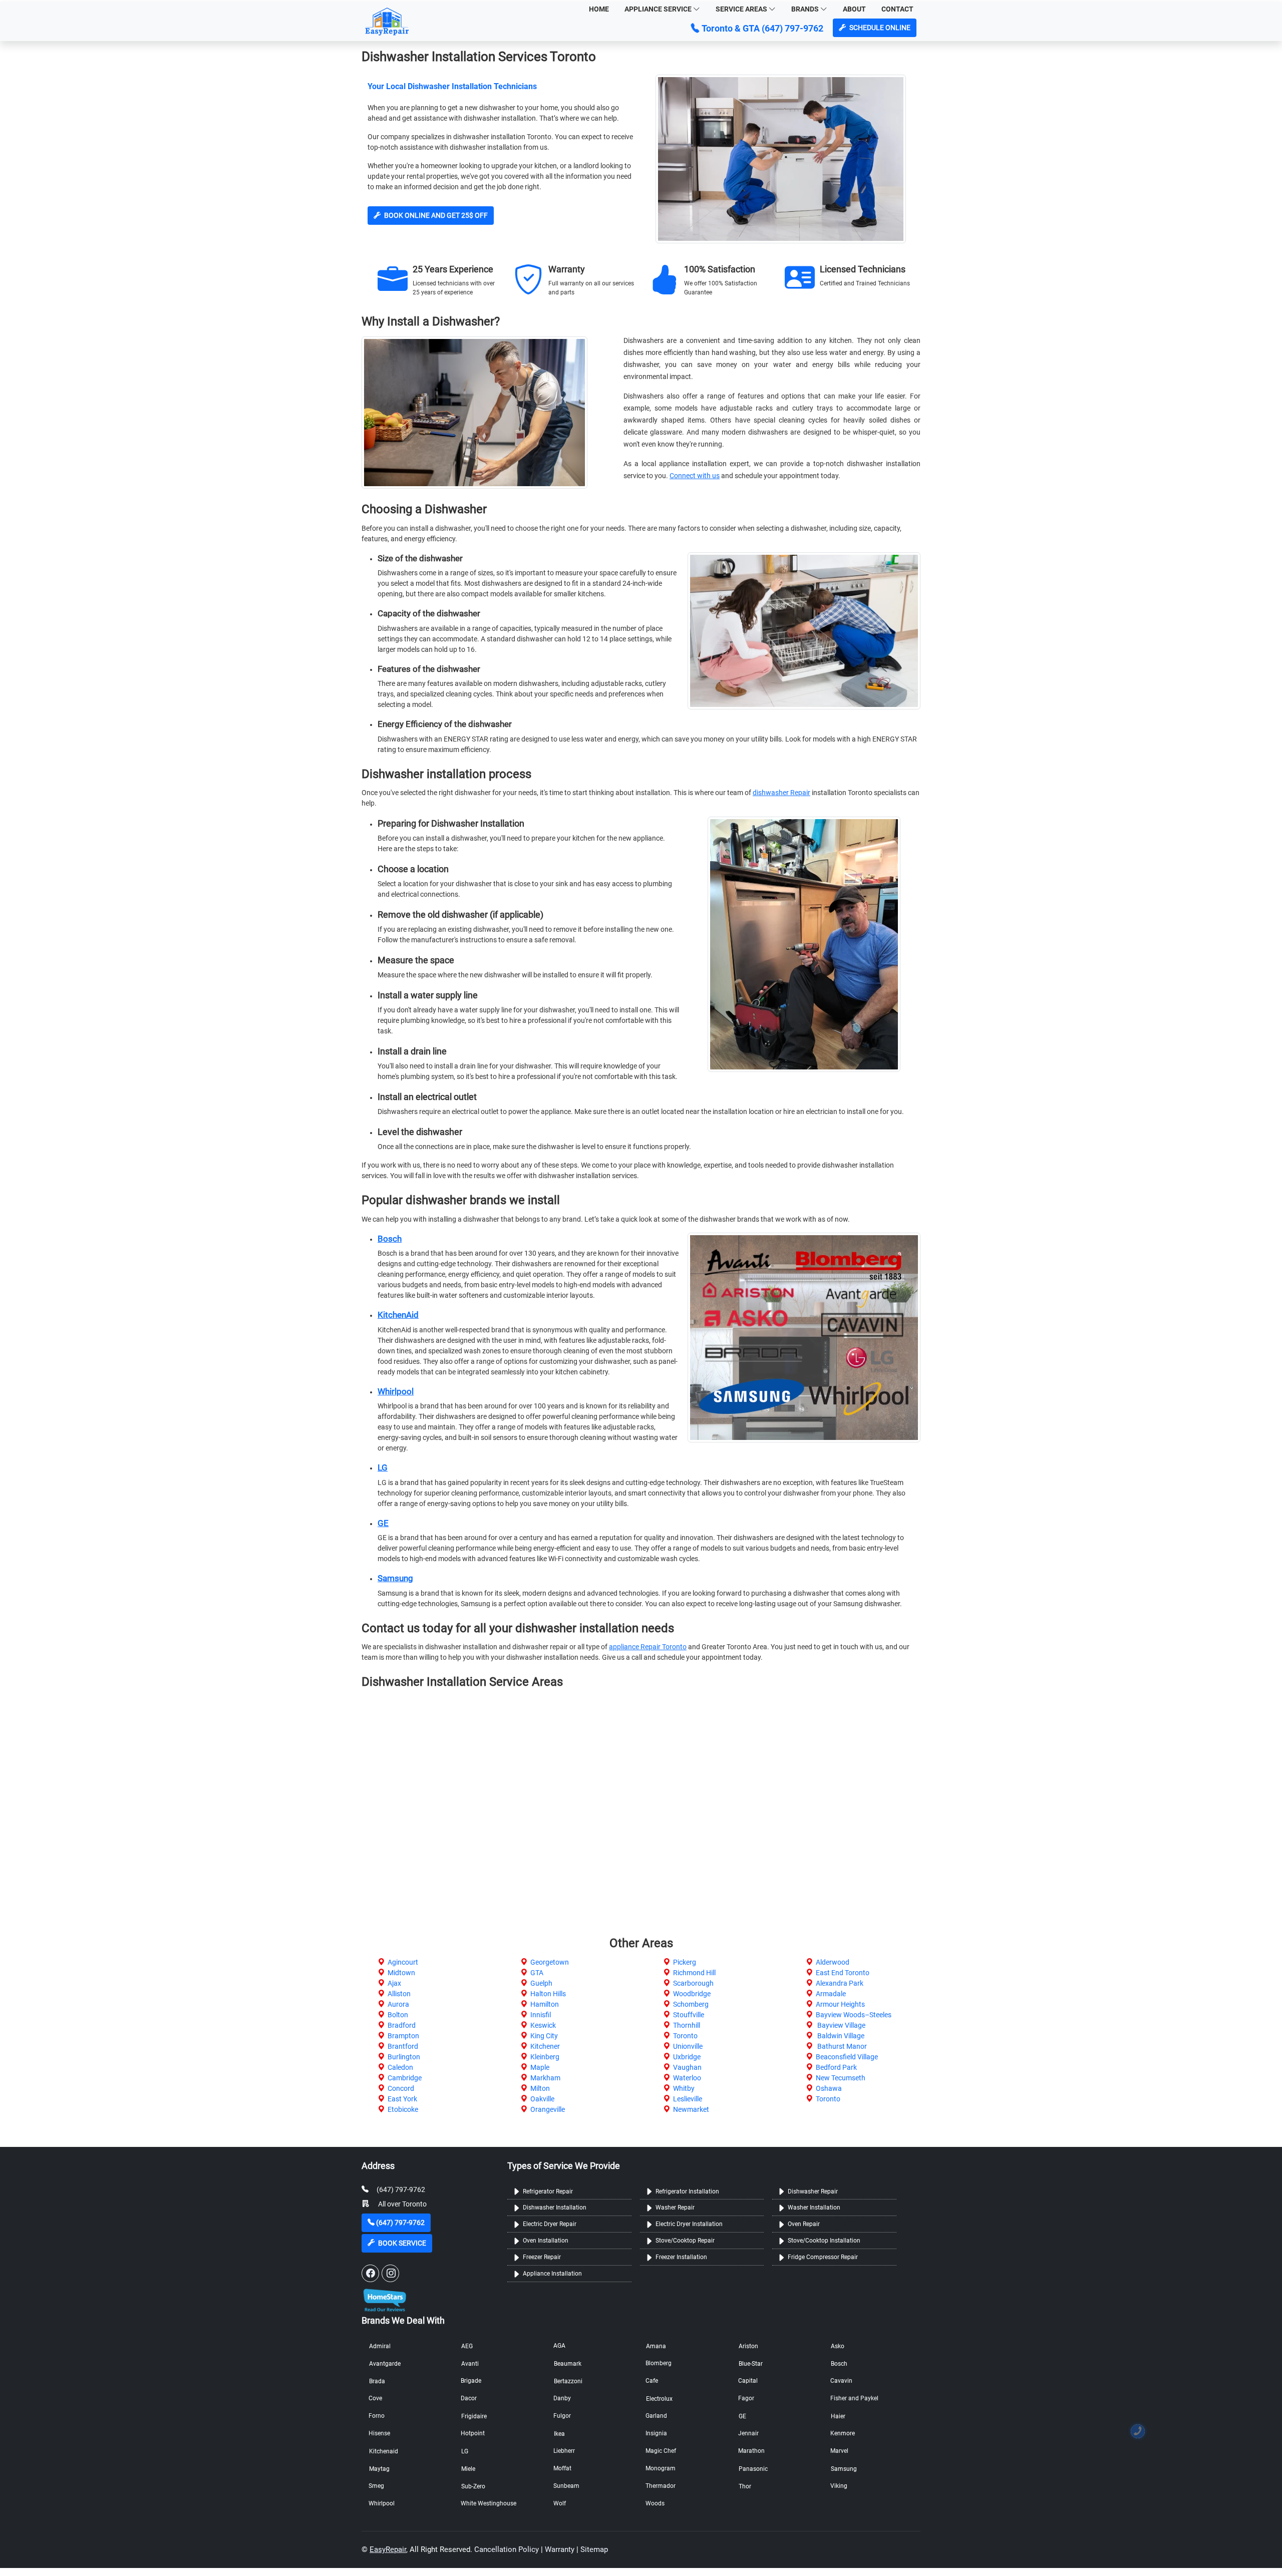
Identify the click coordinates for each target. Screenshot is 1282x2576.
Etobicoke (403, 2109)
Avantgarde (385, 2364)
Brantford (403, 2046)
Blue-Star (751, 2364)
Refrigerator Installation (687, 2191)
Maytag (379, 2469)
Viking (839, 2486)
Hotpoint (473, 2433)
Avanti (470, 2364)
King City (544, 2036)
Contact (897, 9)
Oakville (542, 2099)
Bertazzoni (568, 2381)
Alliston (399, 1994)
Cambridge (405, 2078)
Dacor (469, 2398)
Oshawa (829, 2088)
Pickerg (685, 1962)
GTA (537, 1973)
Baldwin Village (840, 2036)
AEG (467, 2346)
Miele (468, 2469)
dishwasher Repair (781, 793)
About (854, 9)
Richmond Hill (694, 1973)
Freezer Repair (542, 2257)
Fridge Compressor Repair (823, 2257)
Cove (375, 2398)
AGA (559, 2346)
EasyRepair (388, 2549)
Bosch (390, 1239)
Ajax (394, 1983)
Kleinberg (545, 2057)
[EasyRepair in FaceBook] (370, 2273)
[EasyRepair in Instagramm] (390, 2273)
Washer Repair (675, 2207)
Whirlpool (396, 1391)
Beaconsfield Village (847, 2057)
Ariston (748, 2346)
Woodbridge (692, 1994)
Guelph (541, 1983)
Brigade (471, 2381)
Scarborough (693, 1983)
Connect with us (695, 476)
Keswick (543, 2025)
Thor (745, 2486)
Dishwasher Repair (813, 2191)
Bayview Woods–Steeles (854, 2015)
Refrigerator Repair (548, 2191)
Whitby (684, 2088)
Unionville (688, 2046)
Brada (377, 2381)
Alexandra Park (840, 1983)
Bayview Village (841, 2025)
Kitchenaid (384, 2451)
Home (599, 9)
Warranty (560, 2549)
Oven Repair (804, 2224)
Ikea (559, 2434)
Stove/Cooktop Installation (824, 2241)
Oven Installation (546, 2241)
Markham (545, 2078)
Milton (540, 2088)
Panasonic (753, 2469)
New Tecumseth (841, 2078)
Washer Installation (814, 2207)
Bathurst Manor (841, 2046)
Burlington (404, 2057)
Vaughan (687, 2067)
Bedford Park (836, 2067)
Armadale (831, 1994)
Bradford (402, 2025)
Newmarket (691, 2109)
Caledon (400, 2067)
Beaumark (568, 2364)
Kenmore (843, 2433)
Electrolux (659, 2399)
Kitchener (545, 2046)
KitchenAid (398, 1315)
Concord (401, 2088)
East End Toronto (843, 1973)
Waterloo (687, 2078)
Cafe (652, 2381)
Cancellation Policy (507, 2549)
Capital (748, 2381)
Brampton (403, 2036)
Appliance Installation (552, 2274)
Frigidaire (474, 2416)
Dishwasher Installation (555, 2207)
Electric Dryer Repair (550, 2224)
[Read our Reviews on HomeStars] (384, 2297)
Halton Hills (548, 1994)
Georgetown (550, 1962)
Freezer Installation (681, 2257)
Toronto (685, 2036)
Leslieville (688, 2099)
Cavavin (841, 2381)
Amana (656, 2346)
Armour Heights (840, 2004)
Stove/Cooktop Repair (685, 2241)
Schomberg (691, 2004)
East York (402, 2099)
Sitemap (594, 2549)
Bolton (398, 2015)
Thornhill (687, 2025)
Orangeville (548, 2109)
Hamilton (545, 2004)
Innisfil (541, 2015)
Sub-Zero (473, 2486)
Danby (562, 2398)
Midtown (401, 1973)
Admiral (380, 2346)
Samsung (395, 1578)
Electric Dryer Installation (689, 2224)
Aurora (398, 2004)
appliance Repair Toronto (648, 1647)
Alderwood (833, 1962)
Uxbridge (687, 2057)
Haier (838, 2416)
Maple (540, 2067)
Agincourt (403, 1962)
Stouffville (689, 2015)
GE (383, 1523)
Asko (838, 2346)
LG (383, 1467)
